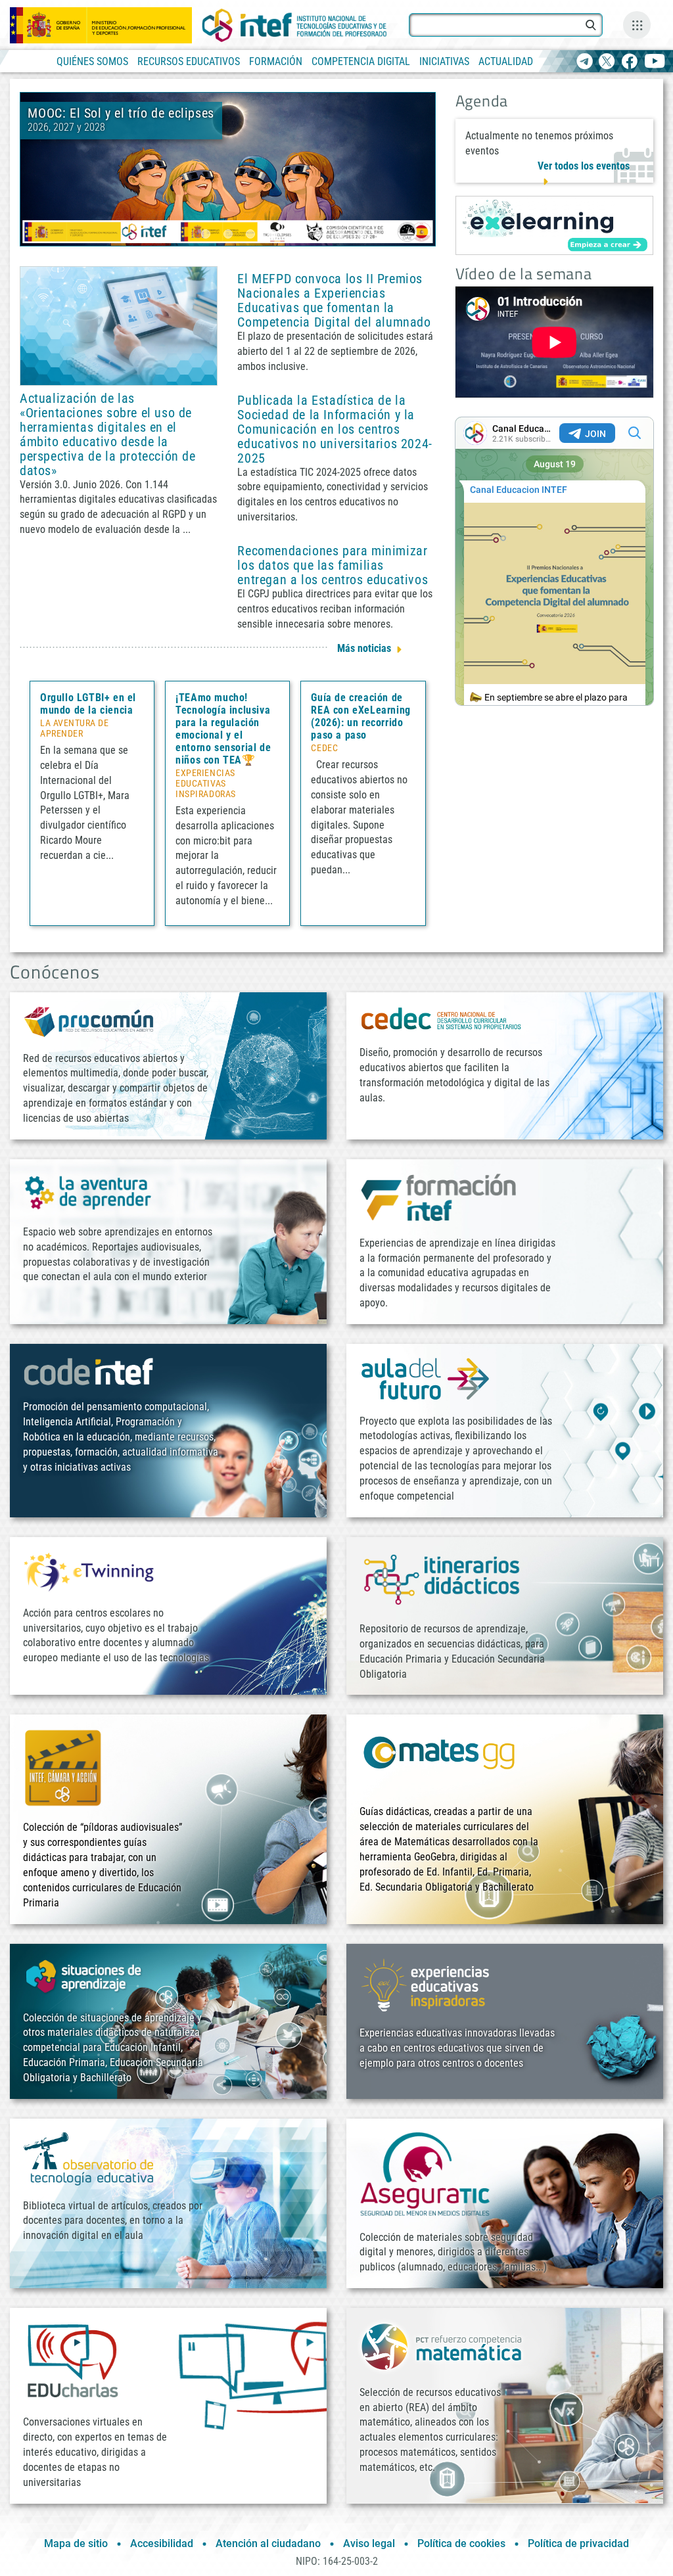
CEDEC (324, 748)
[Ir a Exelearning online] (554, 225)
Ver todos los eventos (584, 166)
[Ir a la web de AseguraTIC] (425, 2173)
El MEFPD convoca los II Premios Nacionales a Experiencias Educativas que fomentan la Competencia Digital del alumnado (334, 300)
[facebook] (629, 62)
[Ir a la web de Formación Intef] (438, 1197)
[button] (206, 234)
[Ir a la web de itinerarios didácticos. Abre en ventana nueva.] (442, 1579)
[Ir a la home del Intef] (294, 25)
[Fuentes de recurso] (637, 25)
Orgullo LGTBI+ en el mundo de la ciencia (88, 704)
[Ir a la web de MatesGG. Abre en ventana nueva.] (438, 1759)
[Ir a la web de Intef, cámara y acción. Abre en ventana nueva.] (63, 1767)
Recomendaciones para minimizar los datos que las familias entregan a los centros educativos (333, 565)
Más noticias (364, 648)
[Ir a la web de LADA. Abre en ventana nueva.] (89, 1191)
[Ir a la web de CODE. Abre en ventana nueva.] (89, 1371)
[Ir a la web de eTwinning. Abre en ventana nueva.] (89, 1570)
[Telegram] (585, 62)
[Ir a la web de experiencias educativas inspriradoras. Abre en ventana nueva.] (425, 1984)
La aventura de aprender (75, 729)
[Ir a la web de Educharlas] (72, 2361)
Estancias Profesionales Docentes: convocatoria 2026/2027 (250, 120)
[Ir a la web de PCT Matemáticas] (442, 2346)
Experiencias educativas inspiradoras (205, 784)
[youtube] (655, 62)
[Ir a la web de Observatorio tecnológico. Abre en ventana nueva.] (89, 2158)
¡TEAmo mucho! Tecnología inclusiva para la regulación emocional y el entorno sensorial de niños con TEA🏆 (223, 729)
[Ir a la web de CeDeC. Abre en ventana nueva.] (442, 1018)
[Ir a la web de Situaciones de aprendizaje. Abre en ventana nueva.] (85, 1976)
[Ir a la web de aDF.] (425, 1378)
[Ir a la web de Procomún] (89, 1021)
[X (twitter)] (607, 62)
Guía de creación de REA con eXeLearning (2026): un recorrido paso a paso (360, 716)
